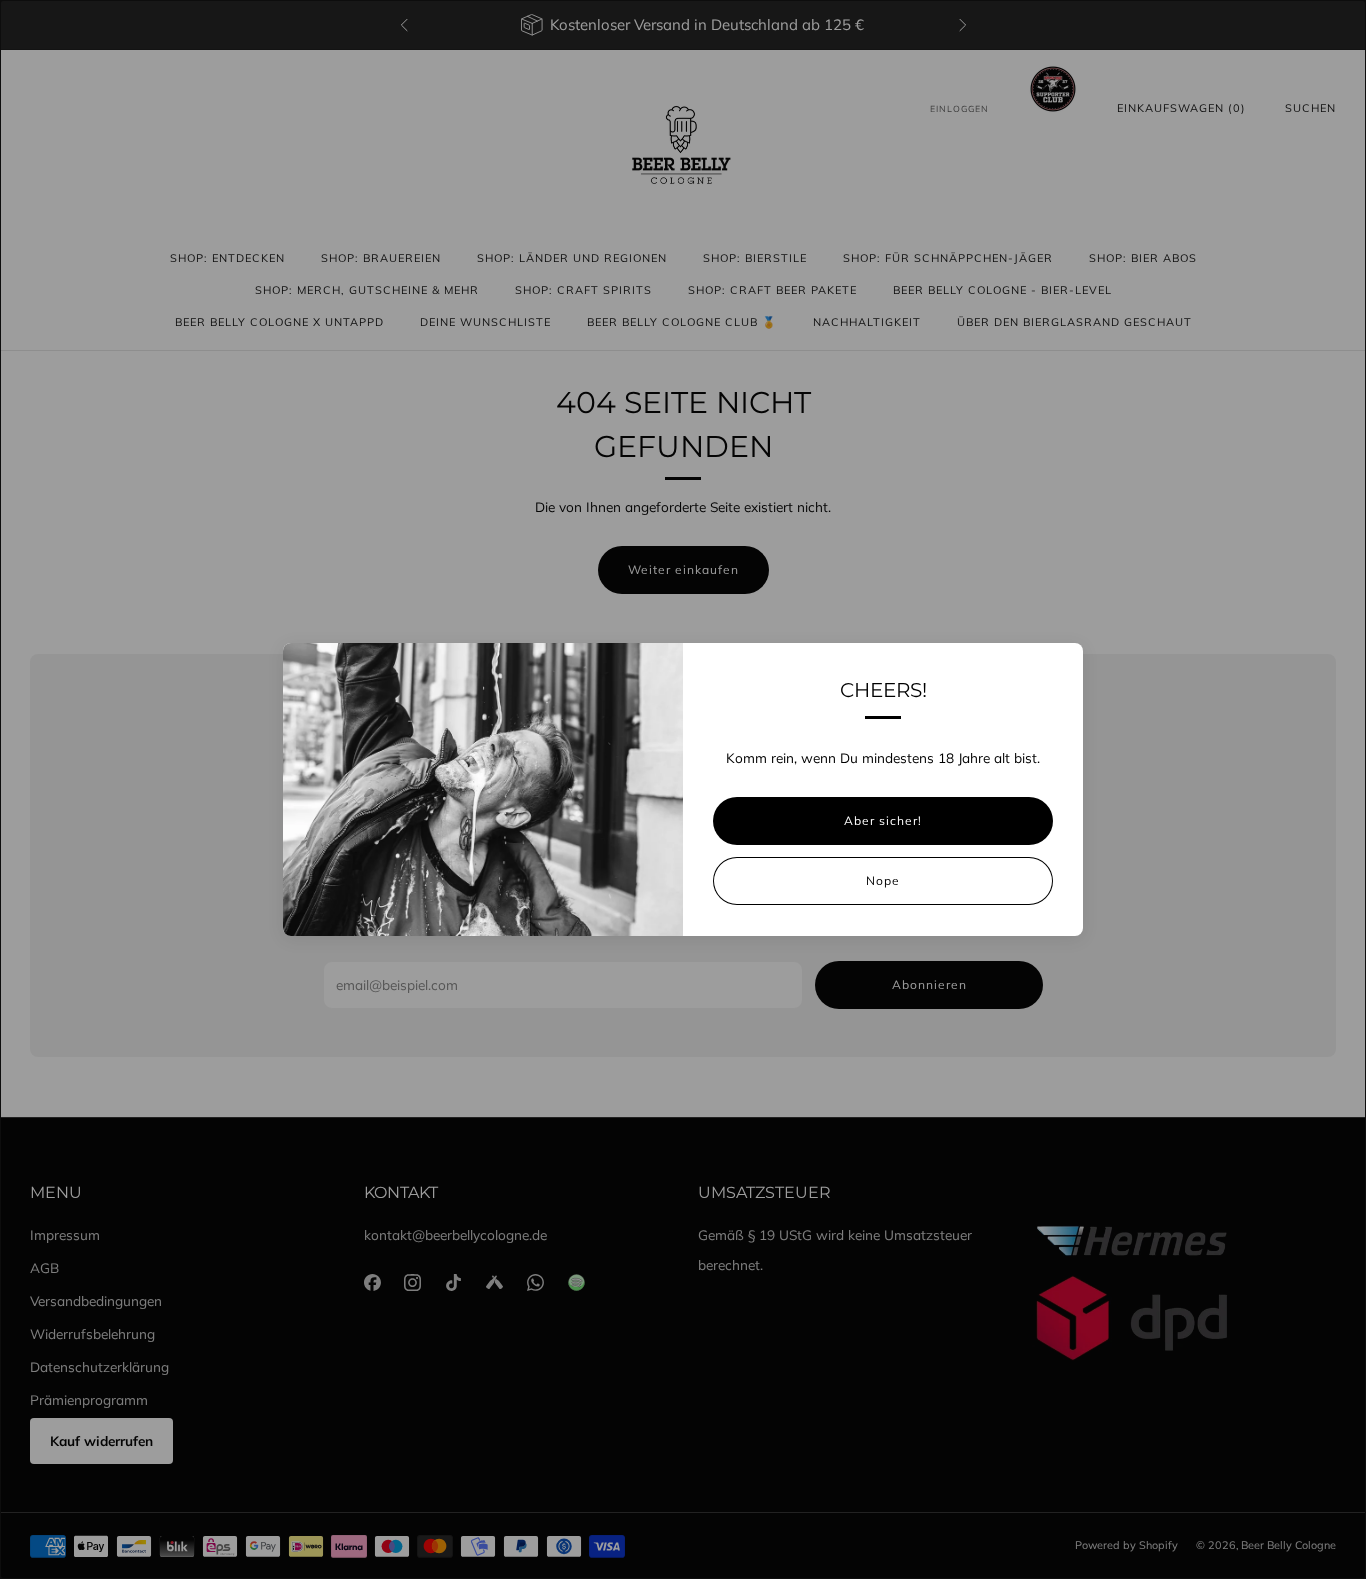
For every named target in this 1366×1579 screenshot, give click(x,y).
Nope (883, 880)
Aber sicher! (883, 820)
